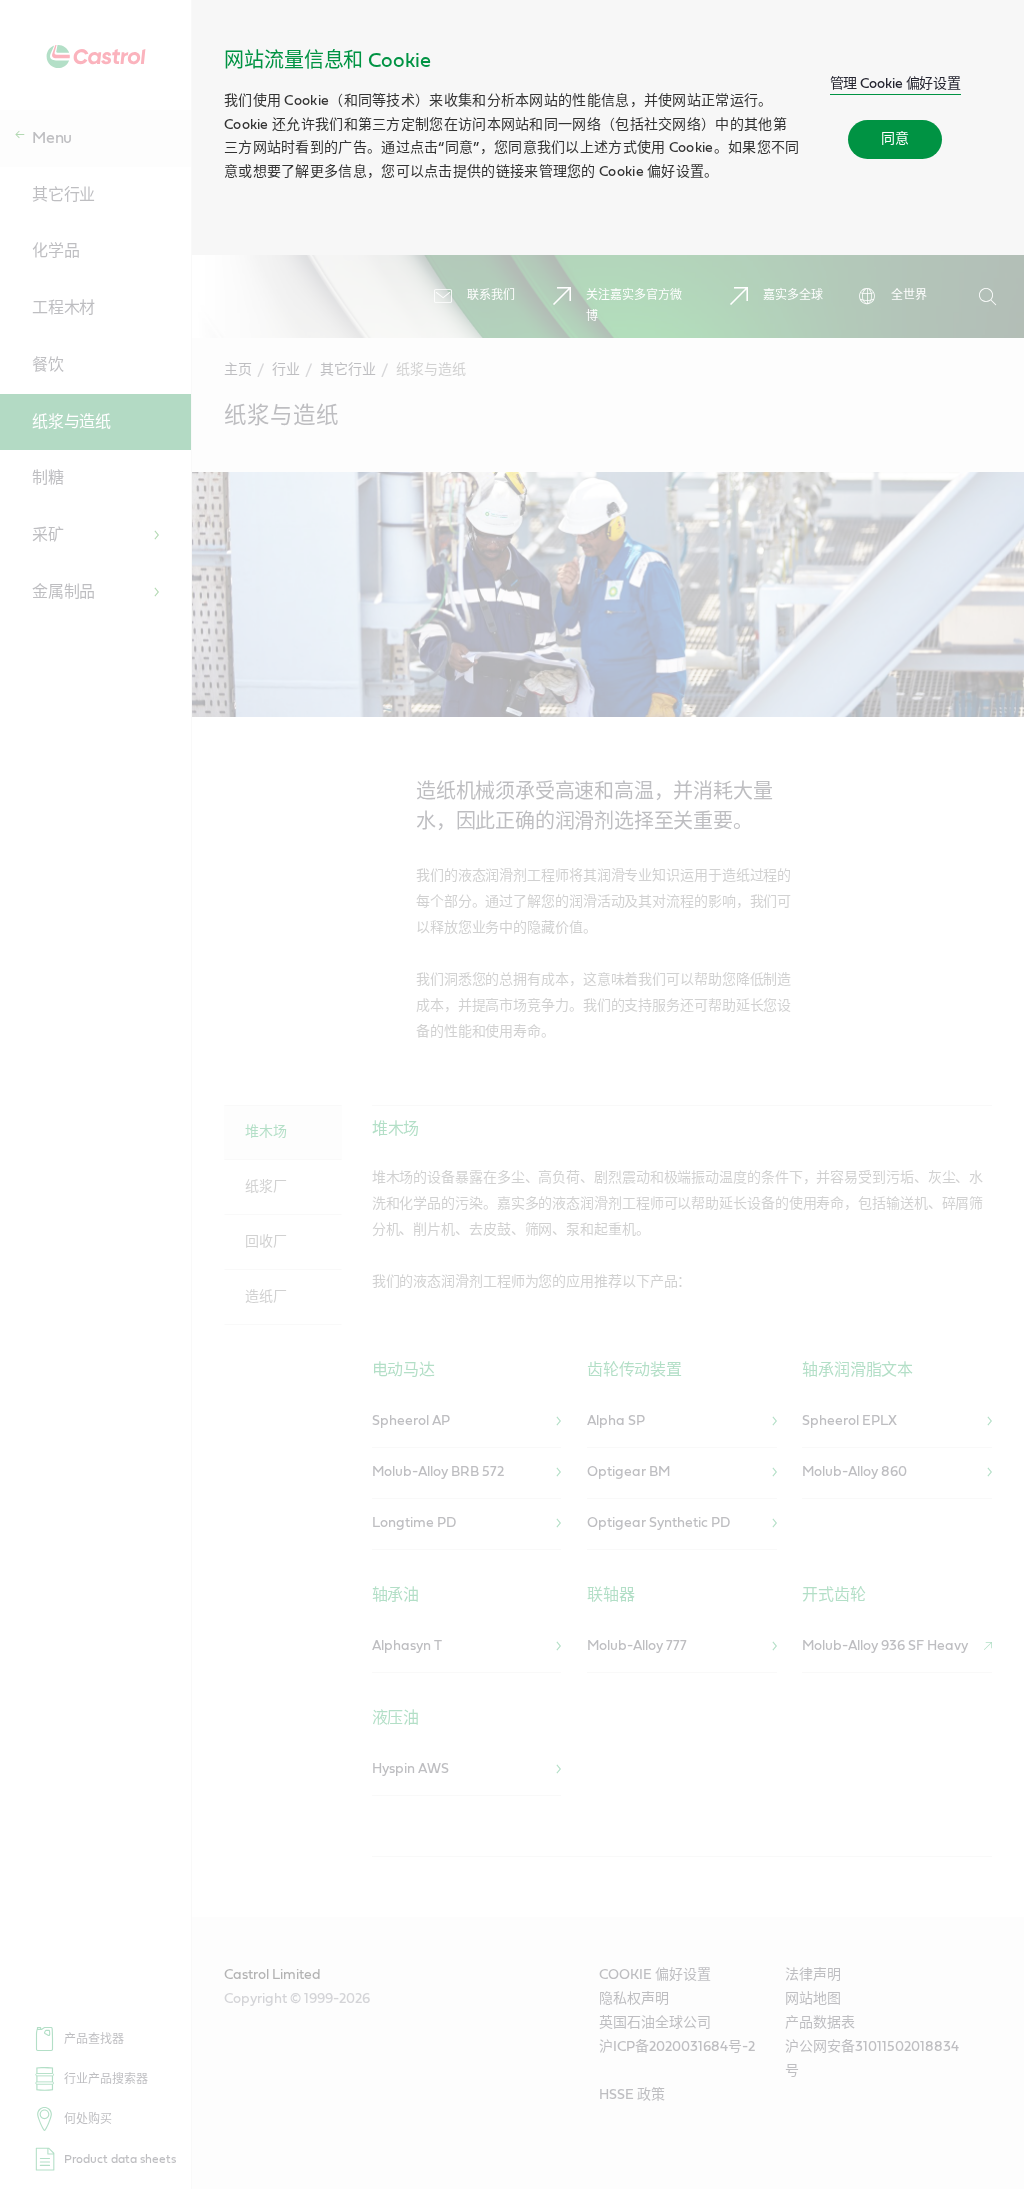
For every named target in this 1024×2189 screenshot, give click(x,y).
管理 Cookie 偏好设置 (896, 84)
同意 (895, 139)
